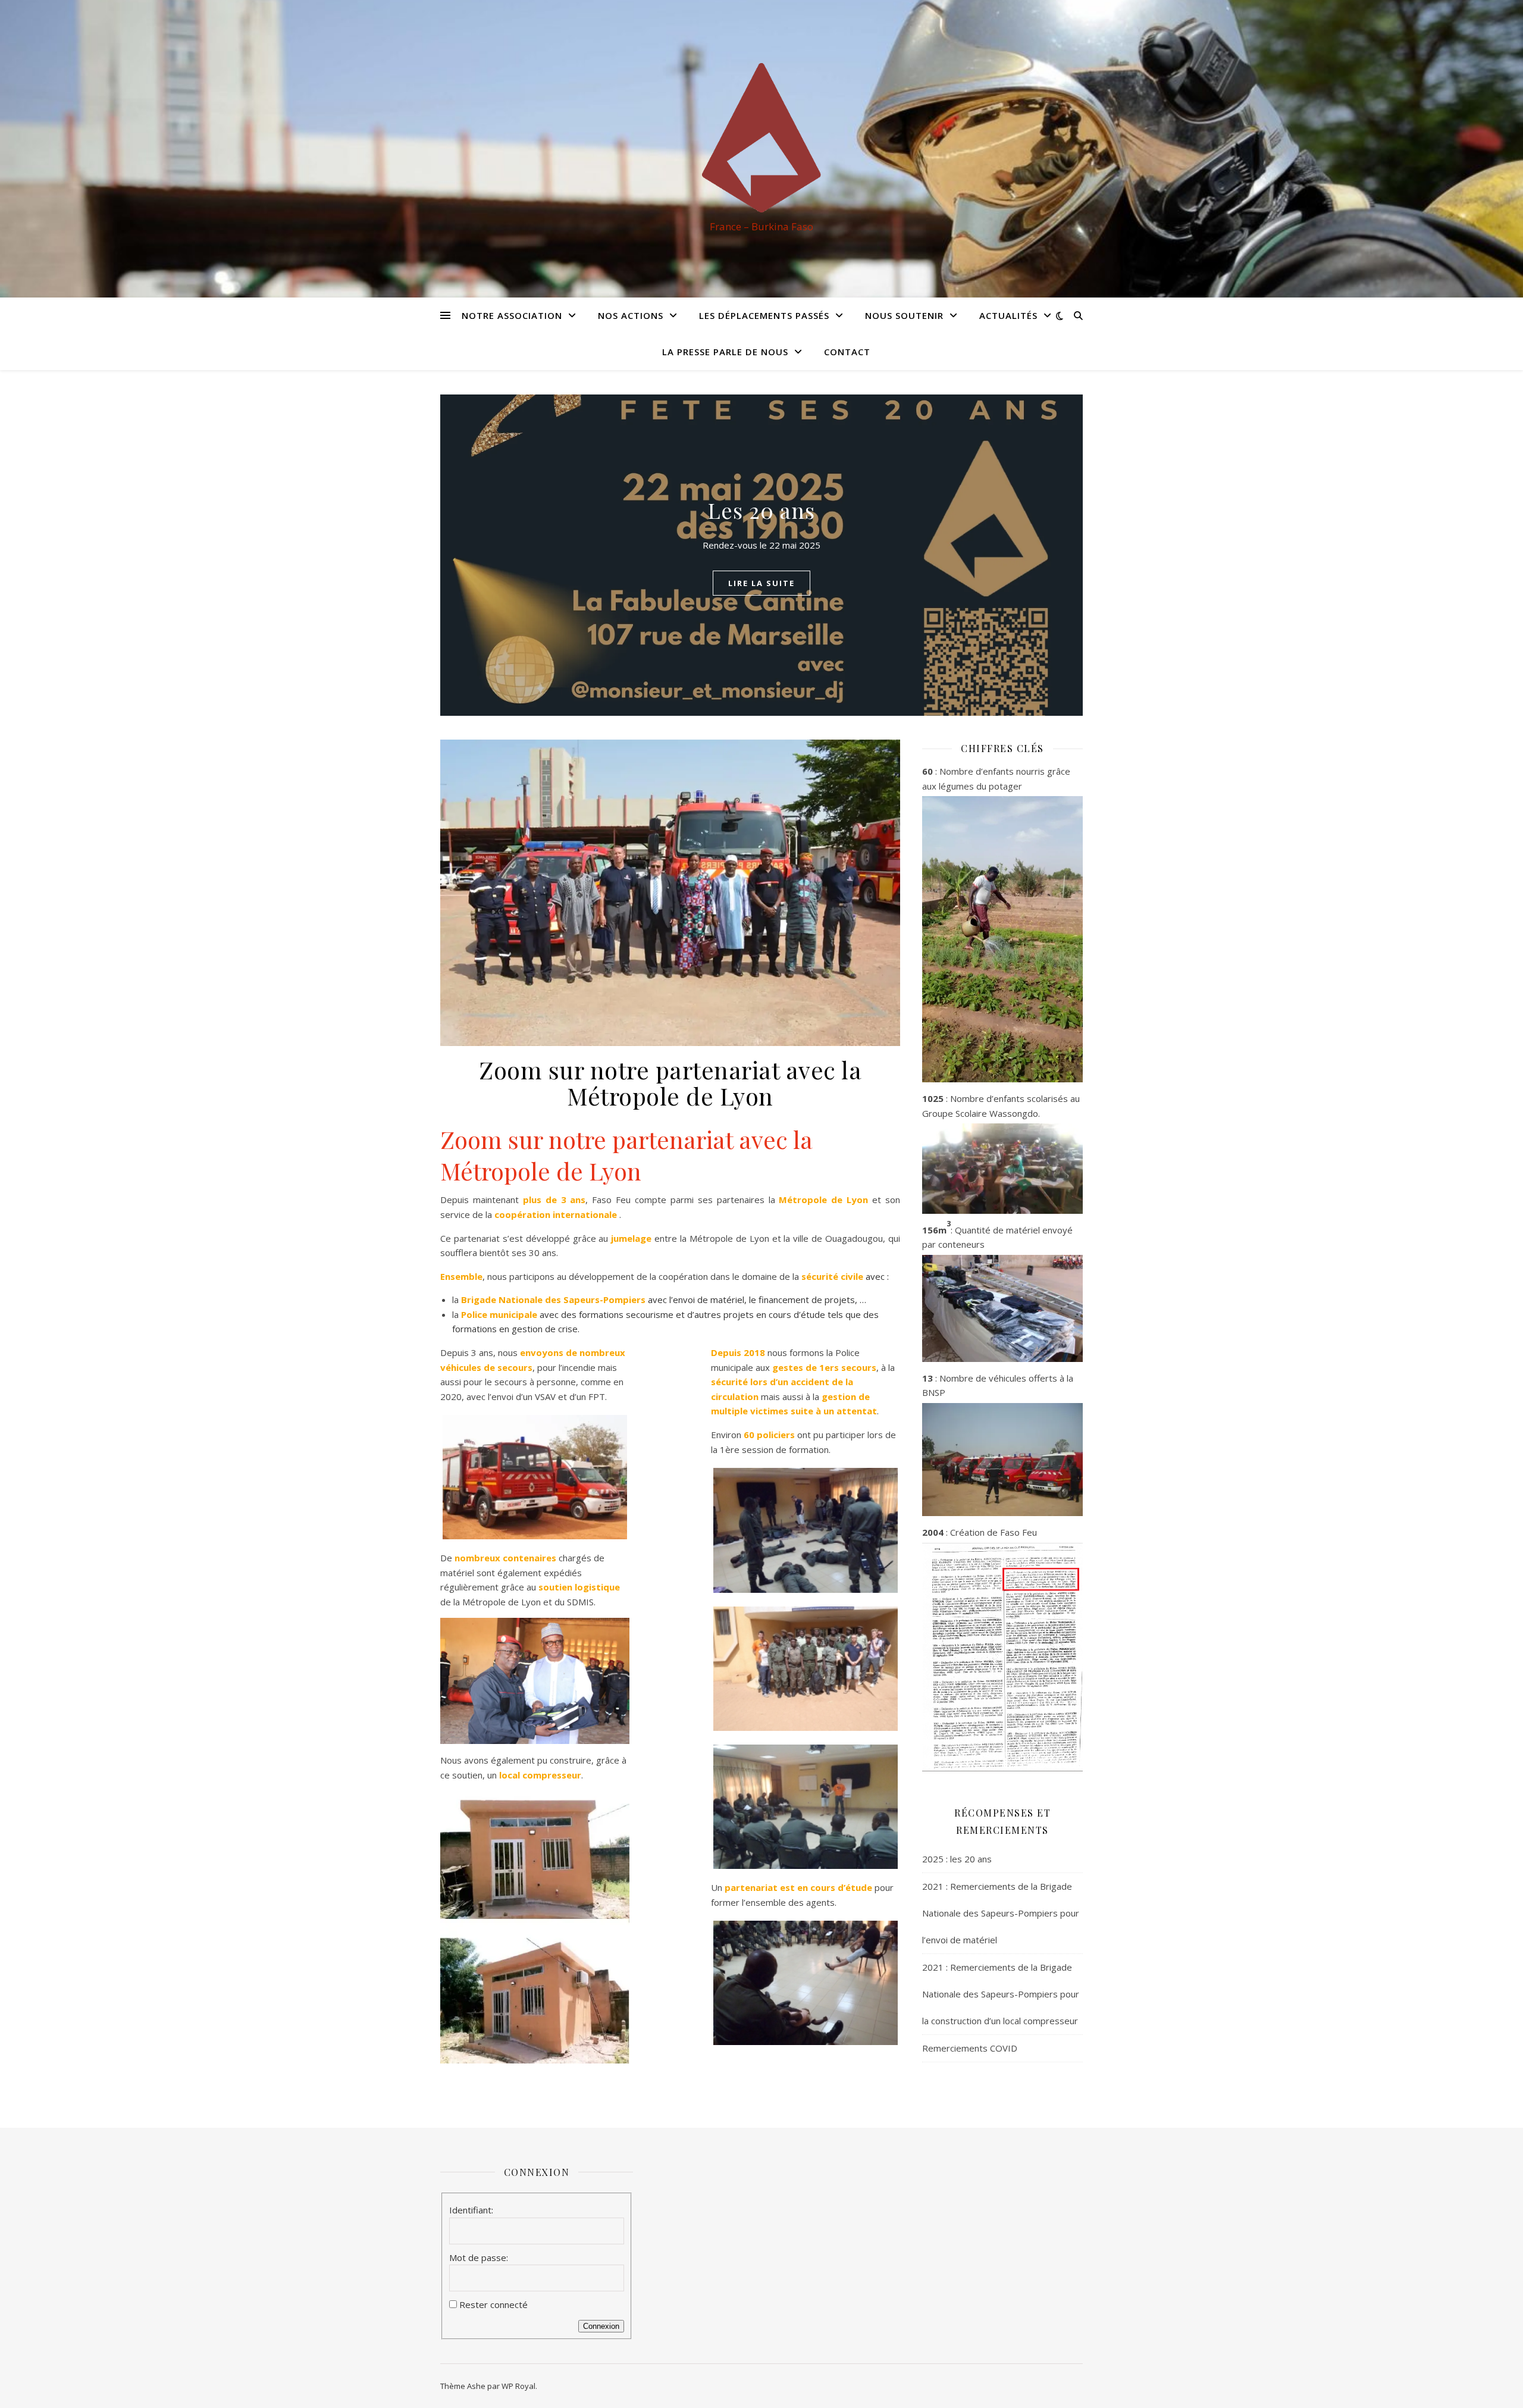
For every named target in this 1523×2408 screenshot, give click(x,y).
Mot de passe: (479, 2257)
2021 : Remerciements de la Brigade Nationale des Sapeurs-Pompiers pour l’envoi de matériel (1001, 1913)
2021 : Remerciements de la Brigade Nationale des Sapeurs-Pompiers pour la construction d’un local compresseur (1001, 1994)
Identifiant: (471, 2210)
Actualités (1008, 315)
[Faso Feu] (761, 138)
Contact (847, 352)
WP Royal (518, 2386)
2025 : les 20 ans (957, 1859)
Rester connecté (493, 2304)
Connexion (601, 2326)
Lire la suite (761, 583)
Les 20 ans (761, 510)
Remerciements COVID (970, 2048)
